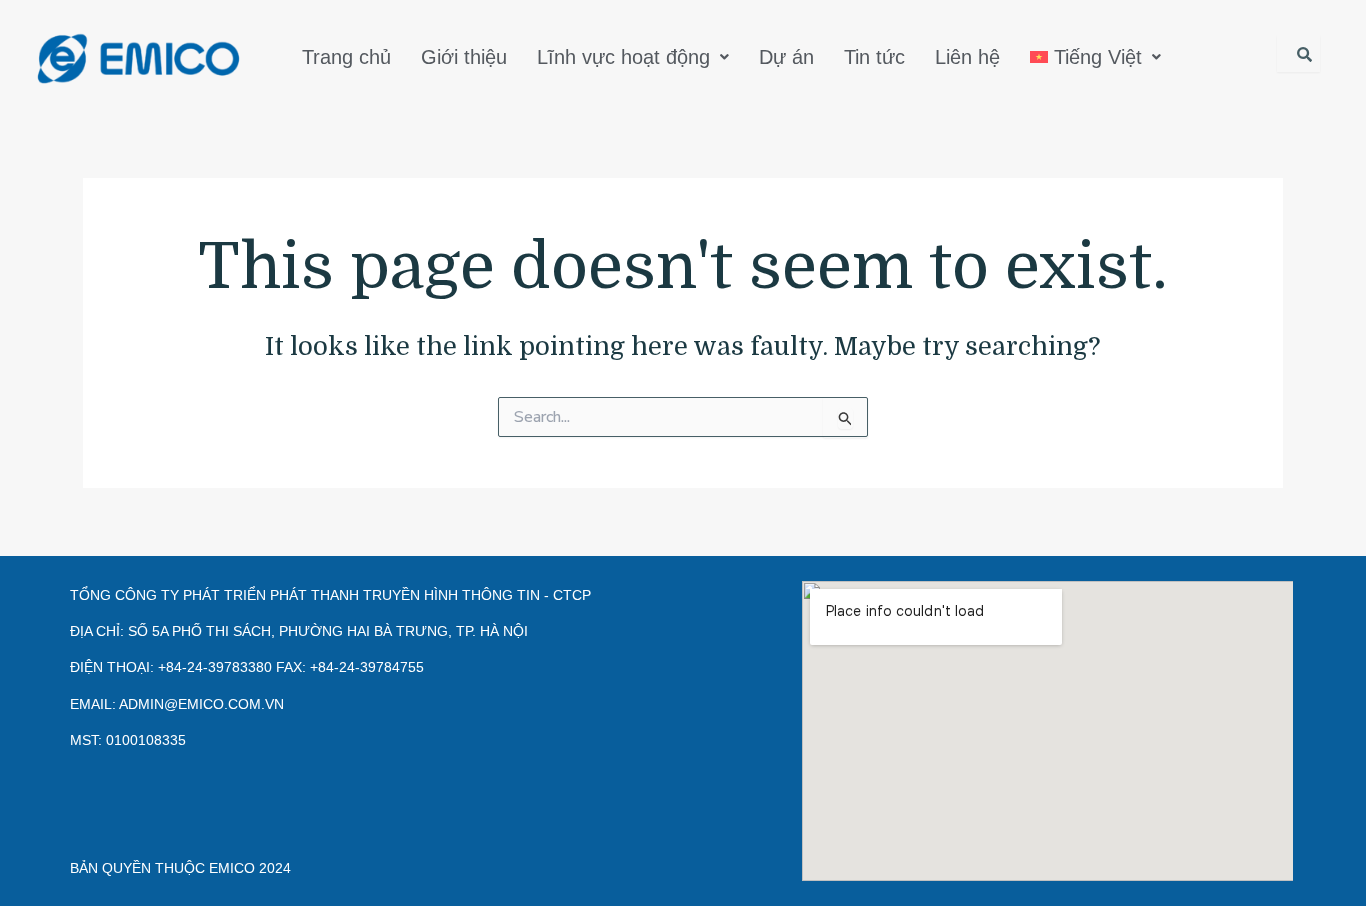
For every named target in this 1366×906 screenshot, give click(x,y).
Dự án (786, 57)
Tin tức (874, 57)
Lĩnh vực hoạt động (623, 57)
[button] (633, 57)
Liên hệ (967, 57)
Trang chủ (346, 57)
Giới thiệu (464, 57)
